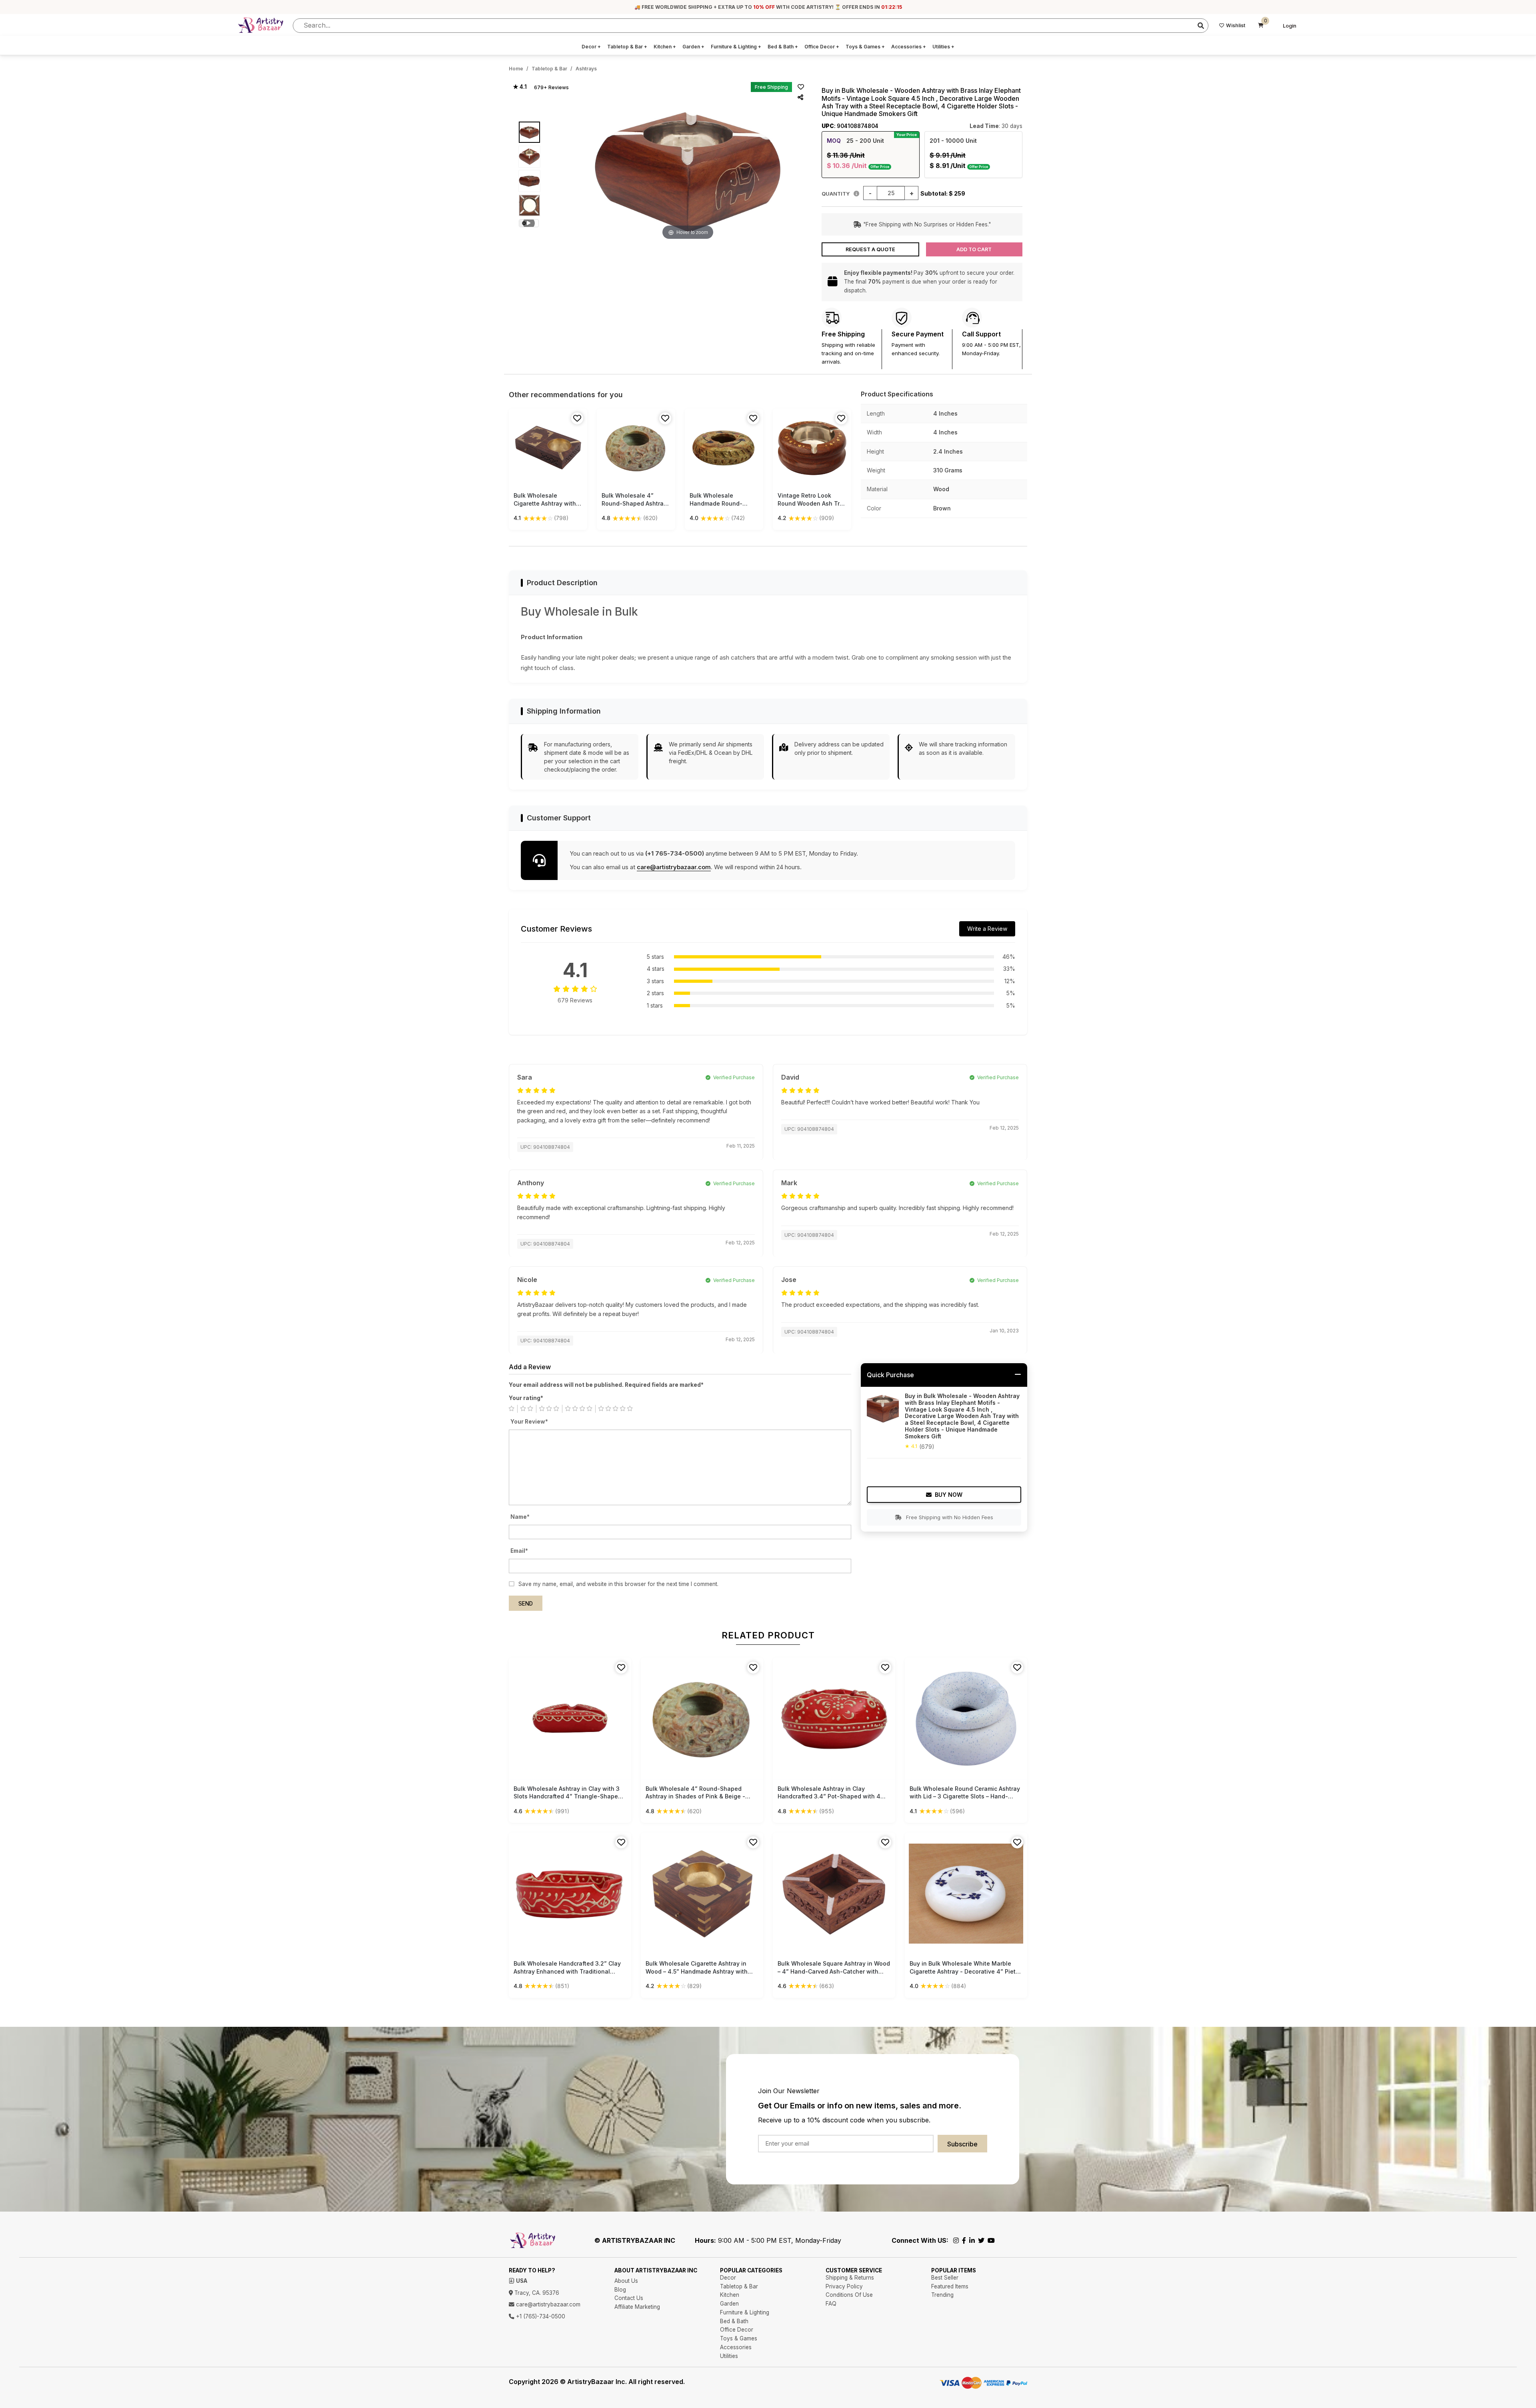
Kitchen (665, 47)
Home (516, 69)
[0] (1261, 26)
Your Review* (529, 1422)
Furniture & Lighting (736, 47)
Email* (519, 1551)
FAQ (831, 2304)
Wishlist (1236, 25)
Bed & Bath (783, 47)
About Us (626, 2281)
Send (526, 1604)
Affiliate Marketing (637, 2307)
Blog (620, 2290)
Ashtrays (586, 69)
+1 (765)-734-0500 (540, 2316)
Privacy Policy (844, 2286)
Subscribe (962, 2144)
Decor (591, 47)
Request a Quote (870, 249)
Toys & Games (865, 47)
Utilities (943, 47)
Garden (693, 47)
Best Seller (945, 2278)
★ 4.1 (520, 87)
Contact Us (629, 2298)
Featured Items (950, 2286)
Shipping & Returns (850, 2278)
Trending (942, 2295)
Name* (520, 1517)
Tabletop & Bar (627, 47)
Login (1290, 26)
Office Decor (822, 47)
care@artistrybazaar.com (674, 867)
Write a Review (987, 929)
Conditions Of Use (849, 2295)
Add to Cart (974, 249)
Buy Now (949, 1495)
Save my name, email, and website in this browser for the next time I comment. (618, 1584)
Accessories (909, 47)
